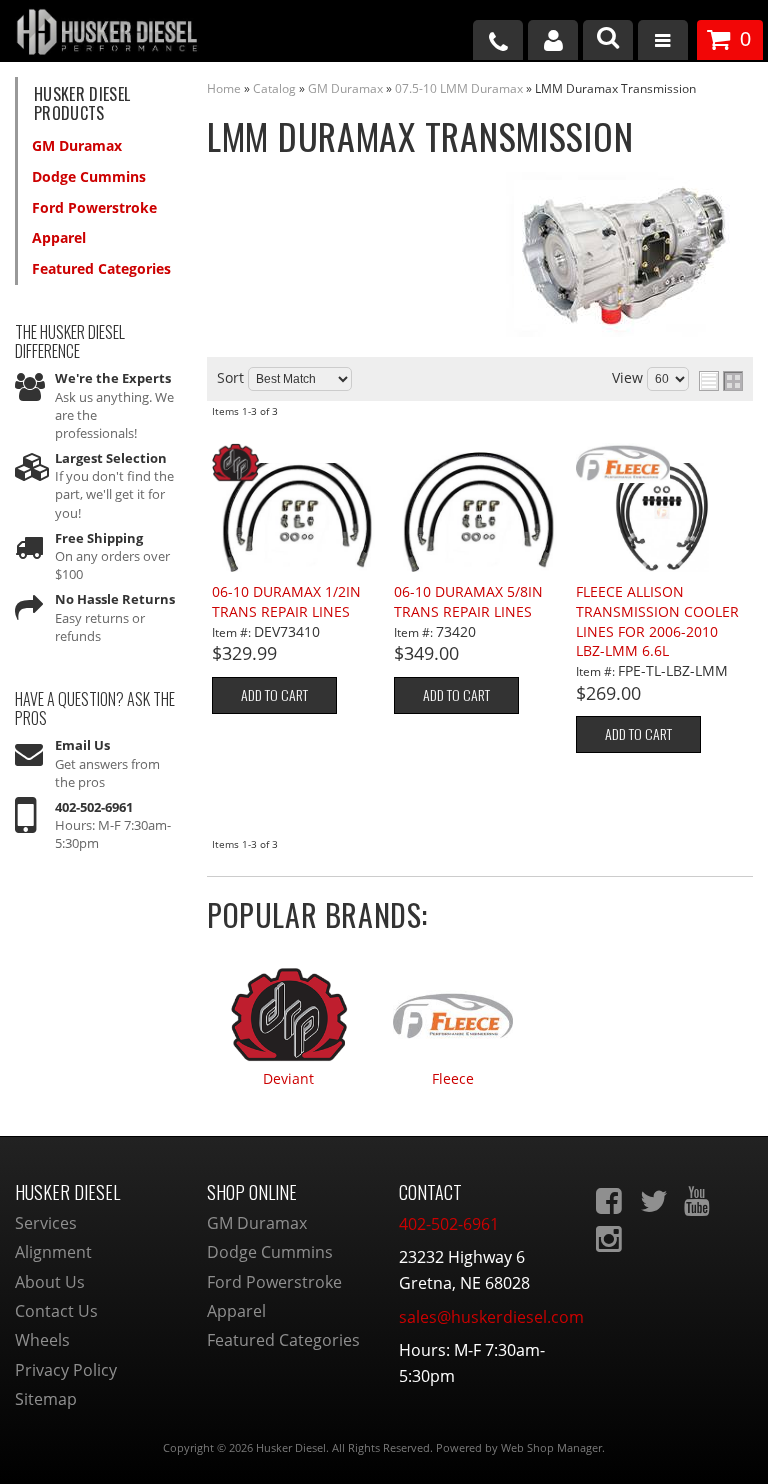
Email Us (82, 745)
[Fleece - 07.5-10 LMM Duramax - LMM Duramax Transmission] (453, 1006)
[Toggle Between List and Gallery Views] (721, 381)
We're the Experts (113, 378)
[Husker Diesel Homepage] (128, 34)
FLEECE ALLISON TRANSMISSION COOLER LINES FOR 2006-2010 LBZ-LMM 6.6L (657, 621)
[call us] (498, 40)
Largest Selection (111, 458)
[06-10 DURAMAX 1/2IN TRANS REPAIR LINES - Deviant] (297, 464)
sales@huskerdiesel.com (491, 1317)
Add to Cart (274, 694)
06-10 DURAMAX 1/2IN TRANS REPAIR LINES (286, 601)
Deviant (288, 1079)
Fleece (453, 1079)
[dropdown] (663, 42)
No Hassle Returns (115, 599)
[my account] (553, 40)
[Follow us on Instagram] (611, 1239)
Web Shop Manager (551, 1447)
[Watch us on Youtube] (699, 1201)
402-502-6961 (94, 807)
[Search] (608, 40)
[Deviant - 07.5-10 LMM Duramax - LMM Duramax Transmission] (289, 1006)
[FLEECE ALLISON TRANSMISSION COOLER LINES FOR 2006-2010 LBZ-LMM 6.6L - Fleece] (661, 464)
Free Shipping (99, 538)
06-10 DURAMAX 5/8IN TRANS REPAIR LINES (468, 601)
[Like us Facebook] (611, 1201)
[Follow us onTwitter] (655, 1201)
